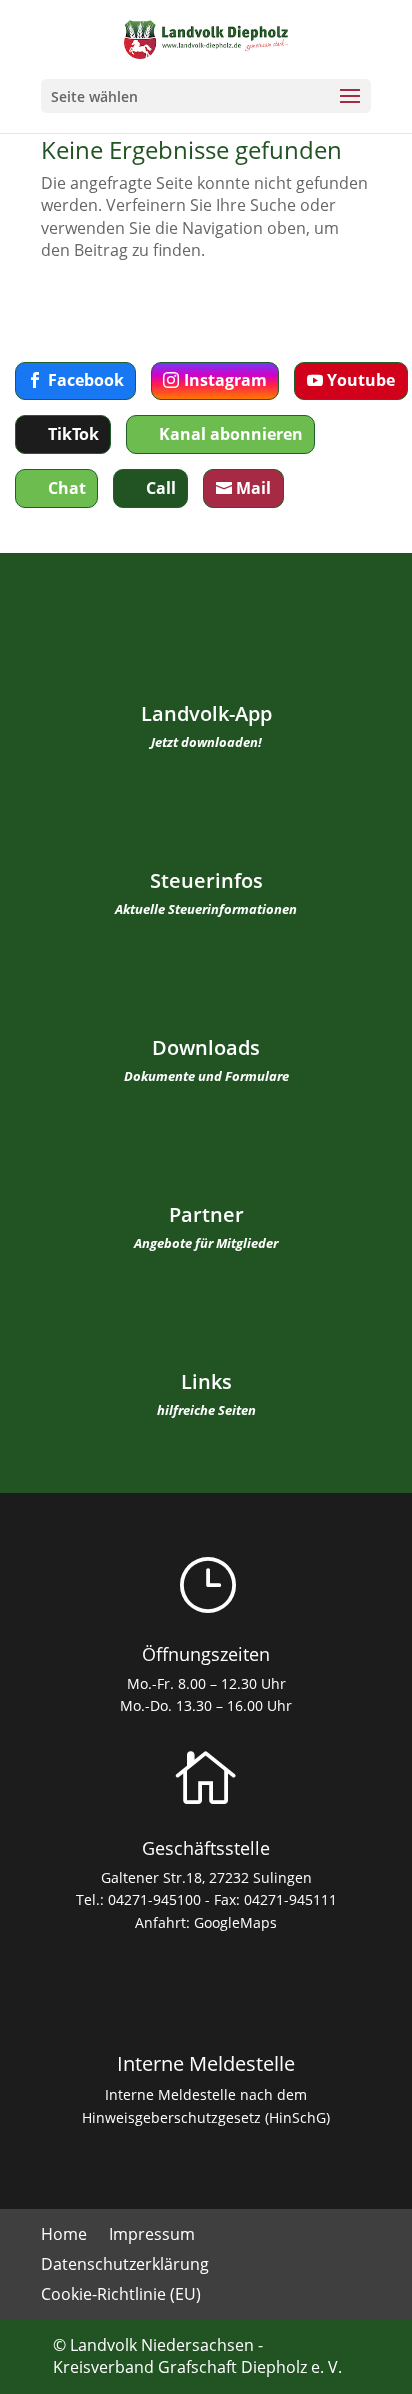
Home (64, 2236)
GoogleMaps (235, 1922)
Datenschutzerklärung (125, 2266)
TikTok (73, 434)
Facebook (86, 380)
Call (161, 488)
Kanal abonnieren (231, 434)
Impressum (152, 2236)
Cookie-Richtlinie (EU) (121, 2296)
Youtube (361, 380)
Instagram (225, 380)
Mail (253, 488)
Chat (67, 488)
